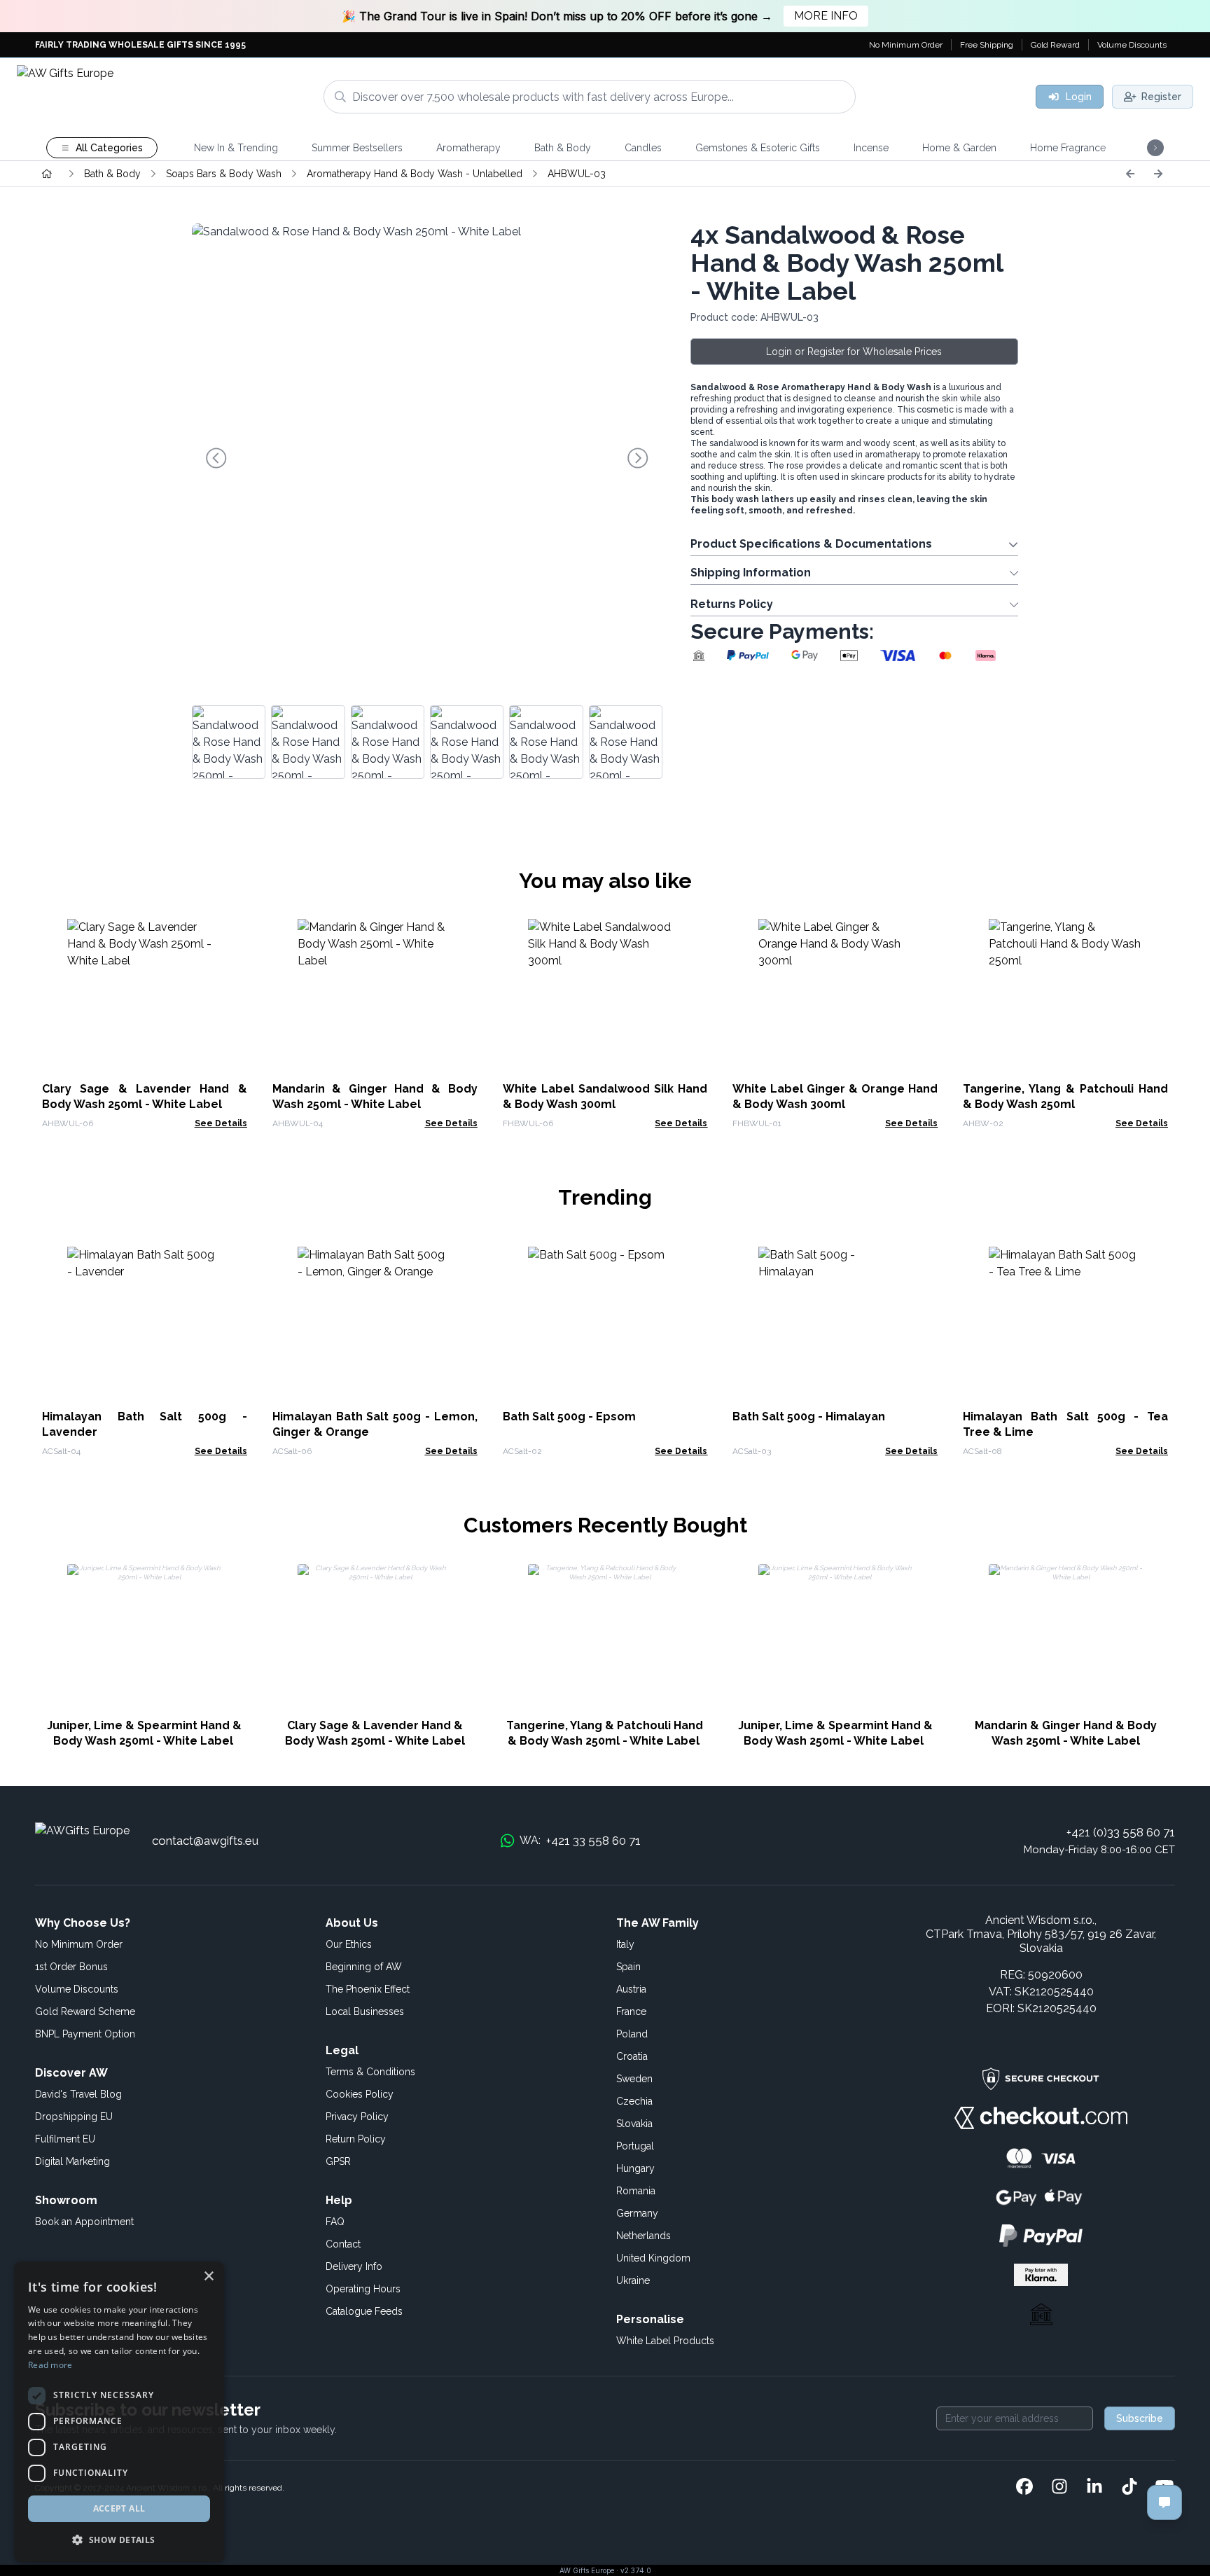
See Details (221, 1123)
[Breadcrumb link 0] (47, 174)
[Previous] (1130, 174)
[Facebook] (1024, 2488)
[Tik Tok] (1129, 2488)
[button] (119, 2540)
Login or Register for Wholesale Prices (854, 352)
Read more (50, 2365)
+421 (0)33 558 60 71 (1121, 1832)
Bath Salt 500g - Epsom (569, 1417)
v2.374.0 (636, 2570)
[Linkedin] (1094, 2488)
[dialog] (119, 2412)
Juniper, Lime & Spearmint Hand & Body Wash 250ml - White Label (144, 1733)
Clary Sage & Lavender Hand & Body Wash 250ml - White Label (375, 1733)
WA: (580, 1841)
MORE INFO (826, 16)
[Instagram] (1059, 2488)
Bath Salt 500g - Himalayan (809, 1417)
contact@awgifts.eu (205, 1841)
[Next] (1158, 174)
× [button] (208, 2277)
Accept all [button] (119, 2508)
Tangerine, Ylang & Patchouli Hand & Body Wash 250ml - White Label (605, 1733)
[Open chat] (1164, 2502)
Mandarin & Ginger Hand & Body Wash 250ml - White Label (1066, 1733)
